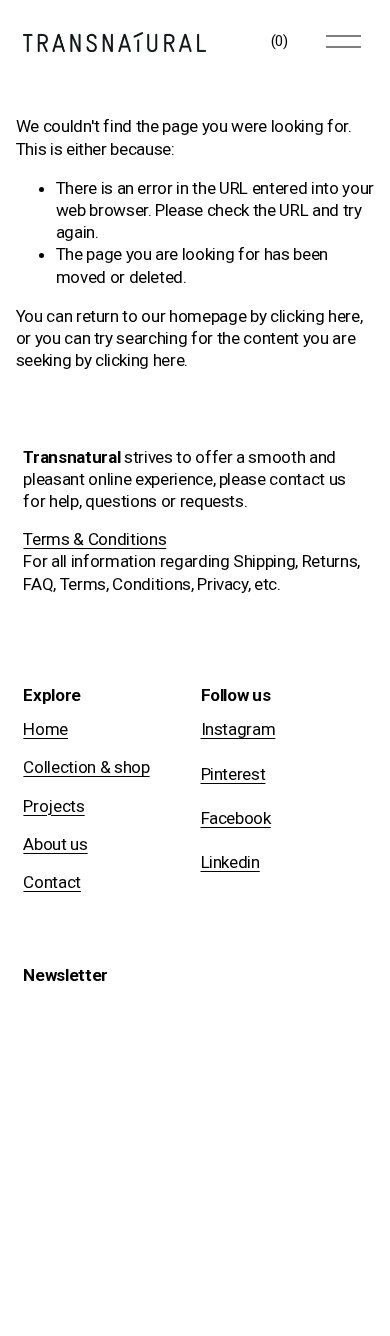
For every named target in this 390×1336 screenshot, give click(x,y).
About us (55, 844)
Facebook (236, 818)
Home (45, 729)
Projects (53, 806)
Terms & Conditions (94, 539)
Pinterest (233, 774)
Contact (52, 882)
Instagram (238, 729)
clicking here (315, 316)
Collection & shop (86, 767)
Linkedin (230, 862)
